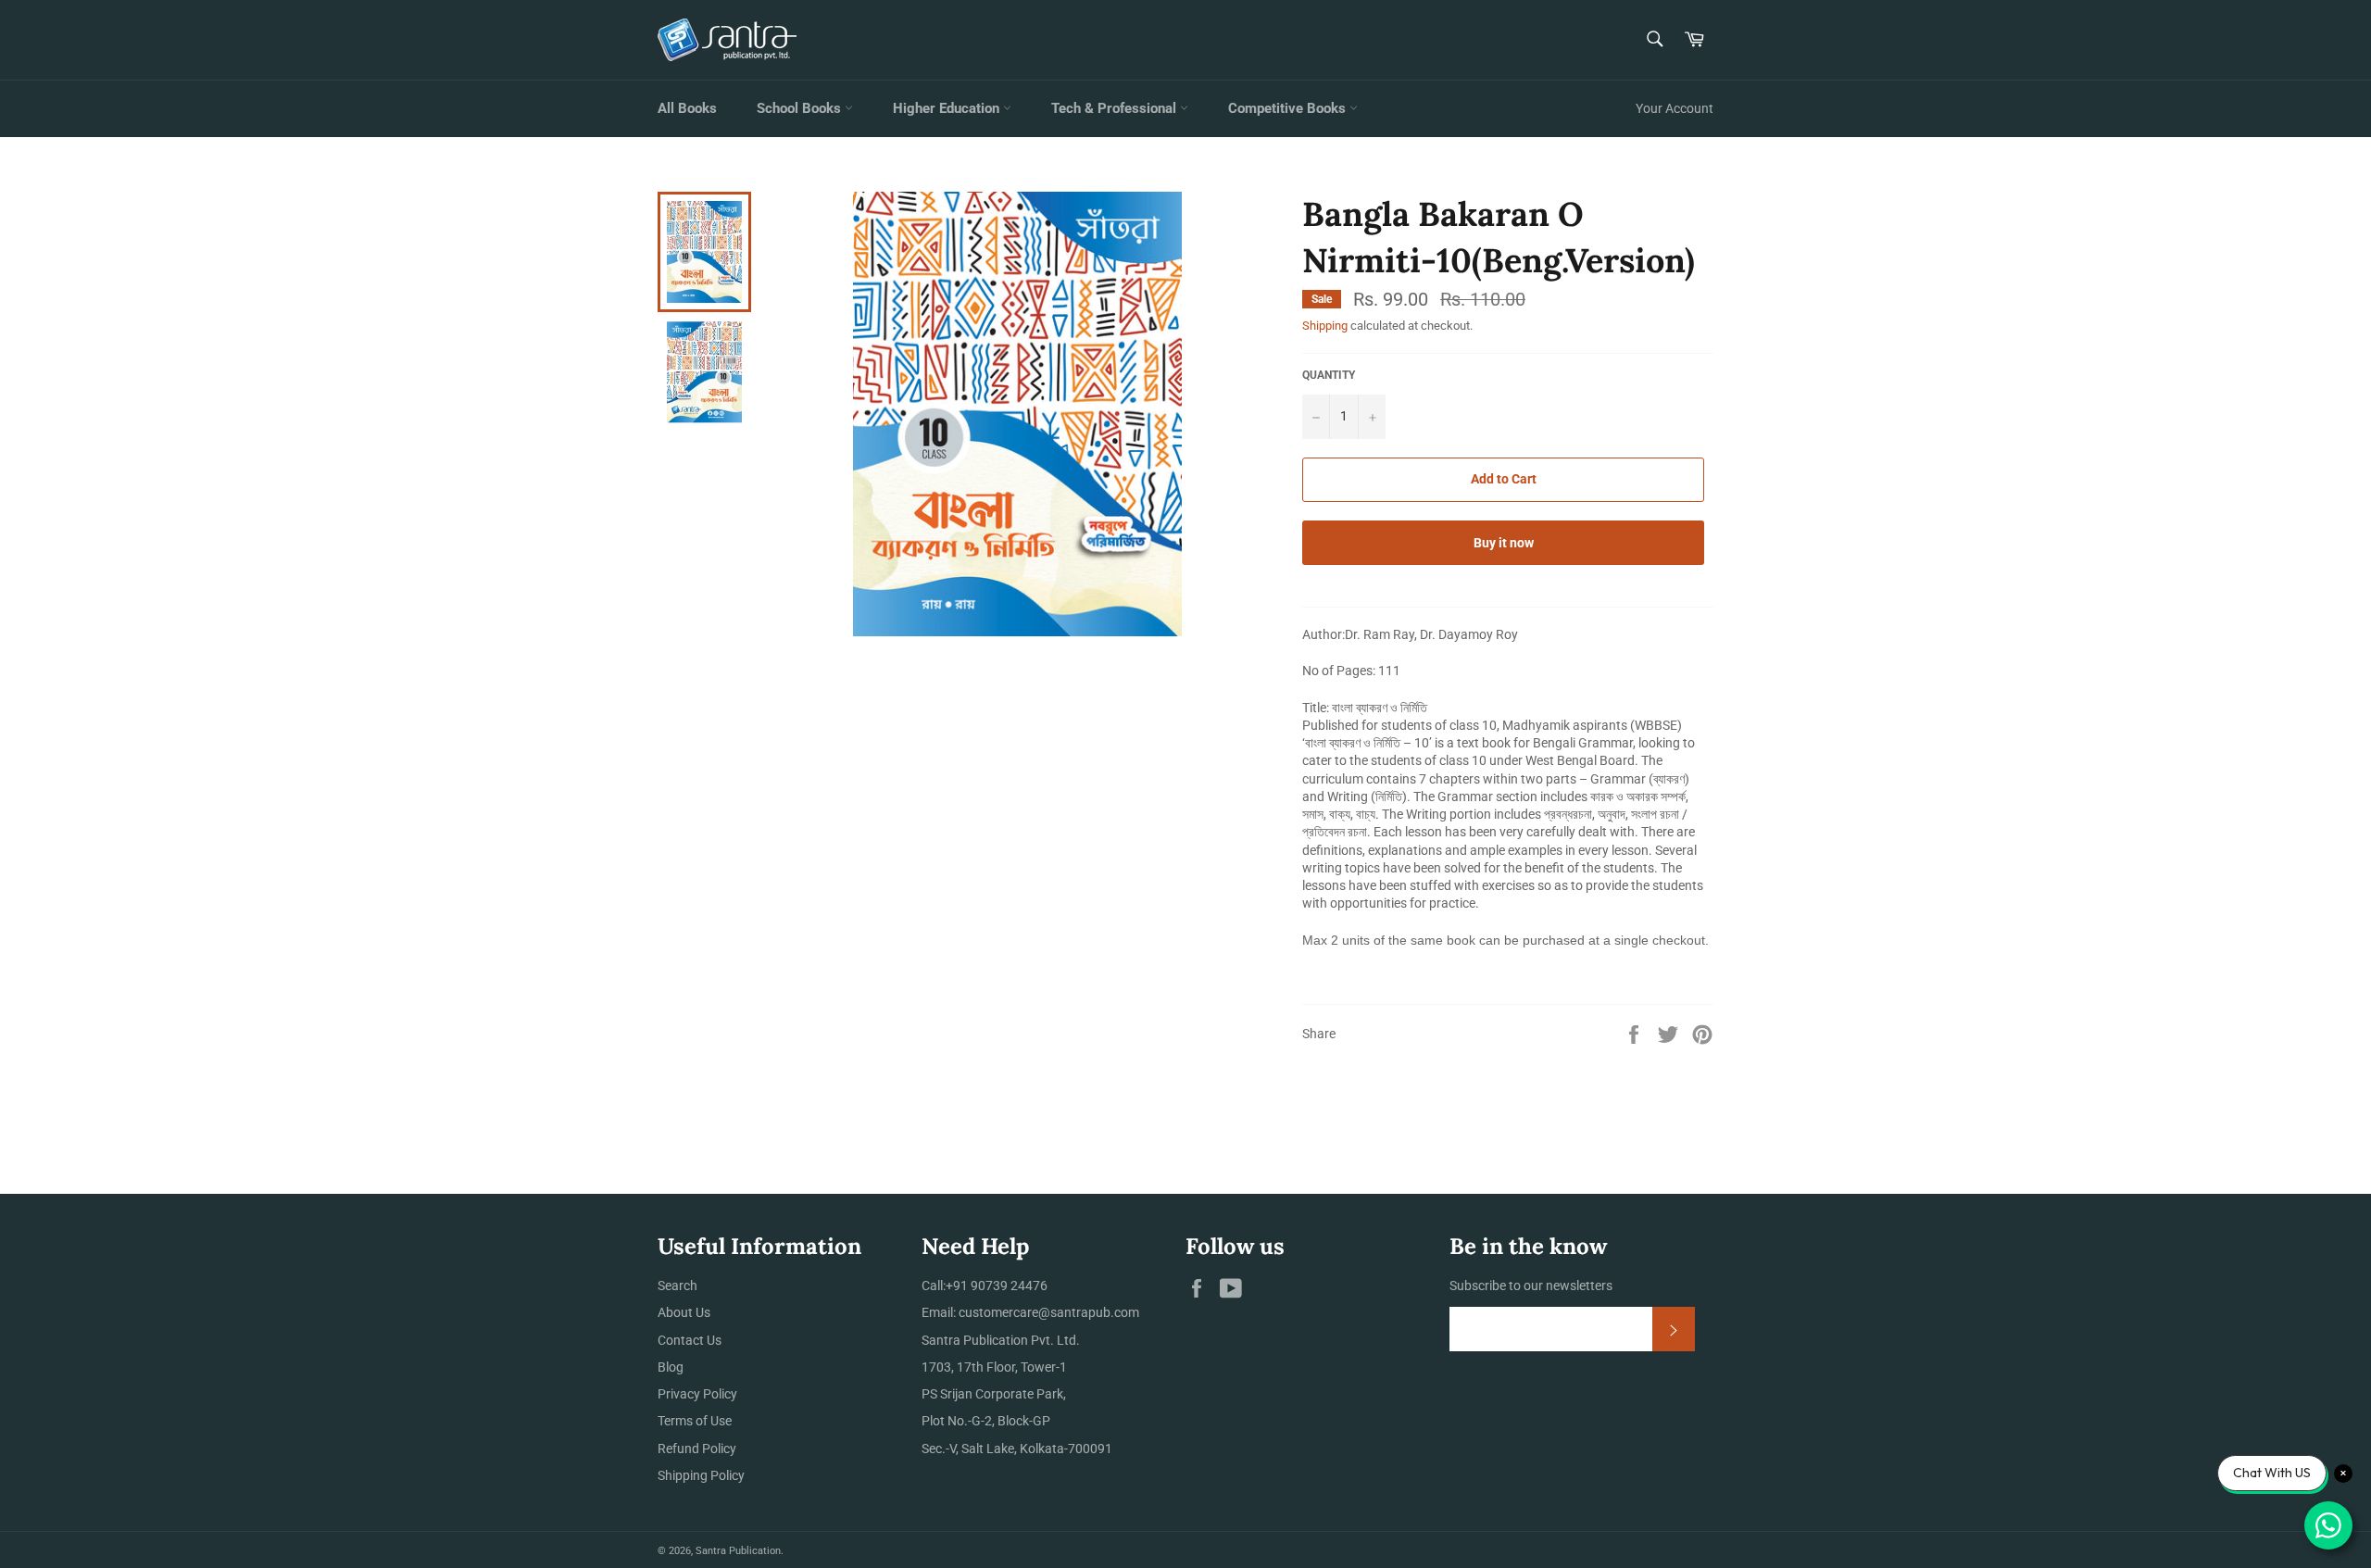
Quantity (1329, 375)
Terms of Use (695, 1421)
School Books (801, 108)
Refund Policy (697, 1449)
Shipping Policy (701, 1475)
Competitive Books (1289, 108)
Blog (671, 1367)
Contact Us (690, 1340)
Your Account (1675, 108)
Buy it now (1504, 543)
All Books (687, 108)
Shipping (1325, 326)
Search (677, 1286)
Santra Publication (738, 1551)
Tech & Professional (1116, 108)
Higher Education (948, 108)
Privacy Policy (697, 1394)
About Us (684, 1312)
